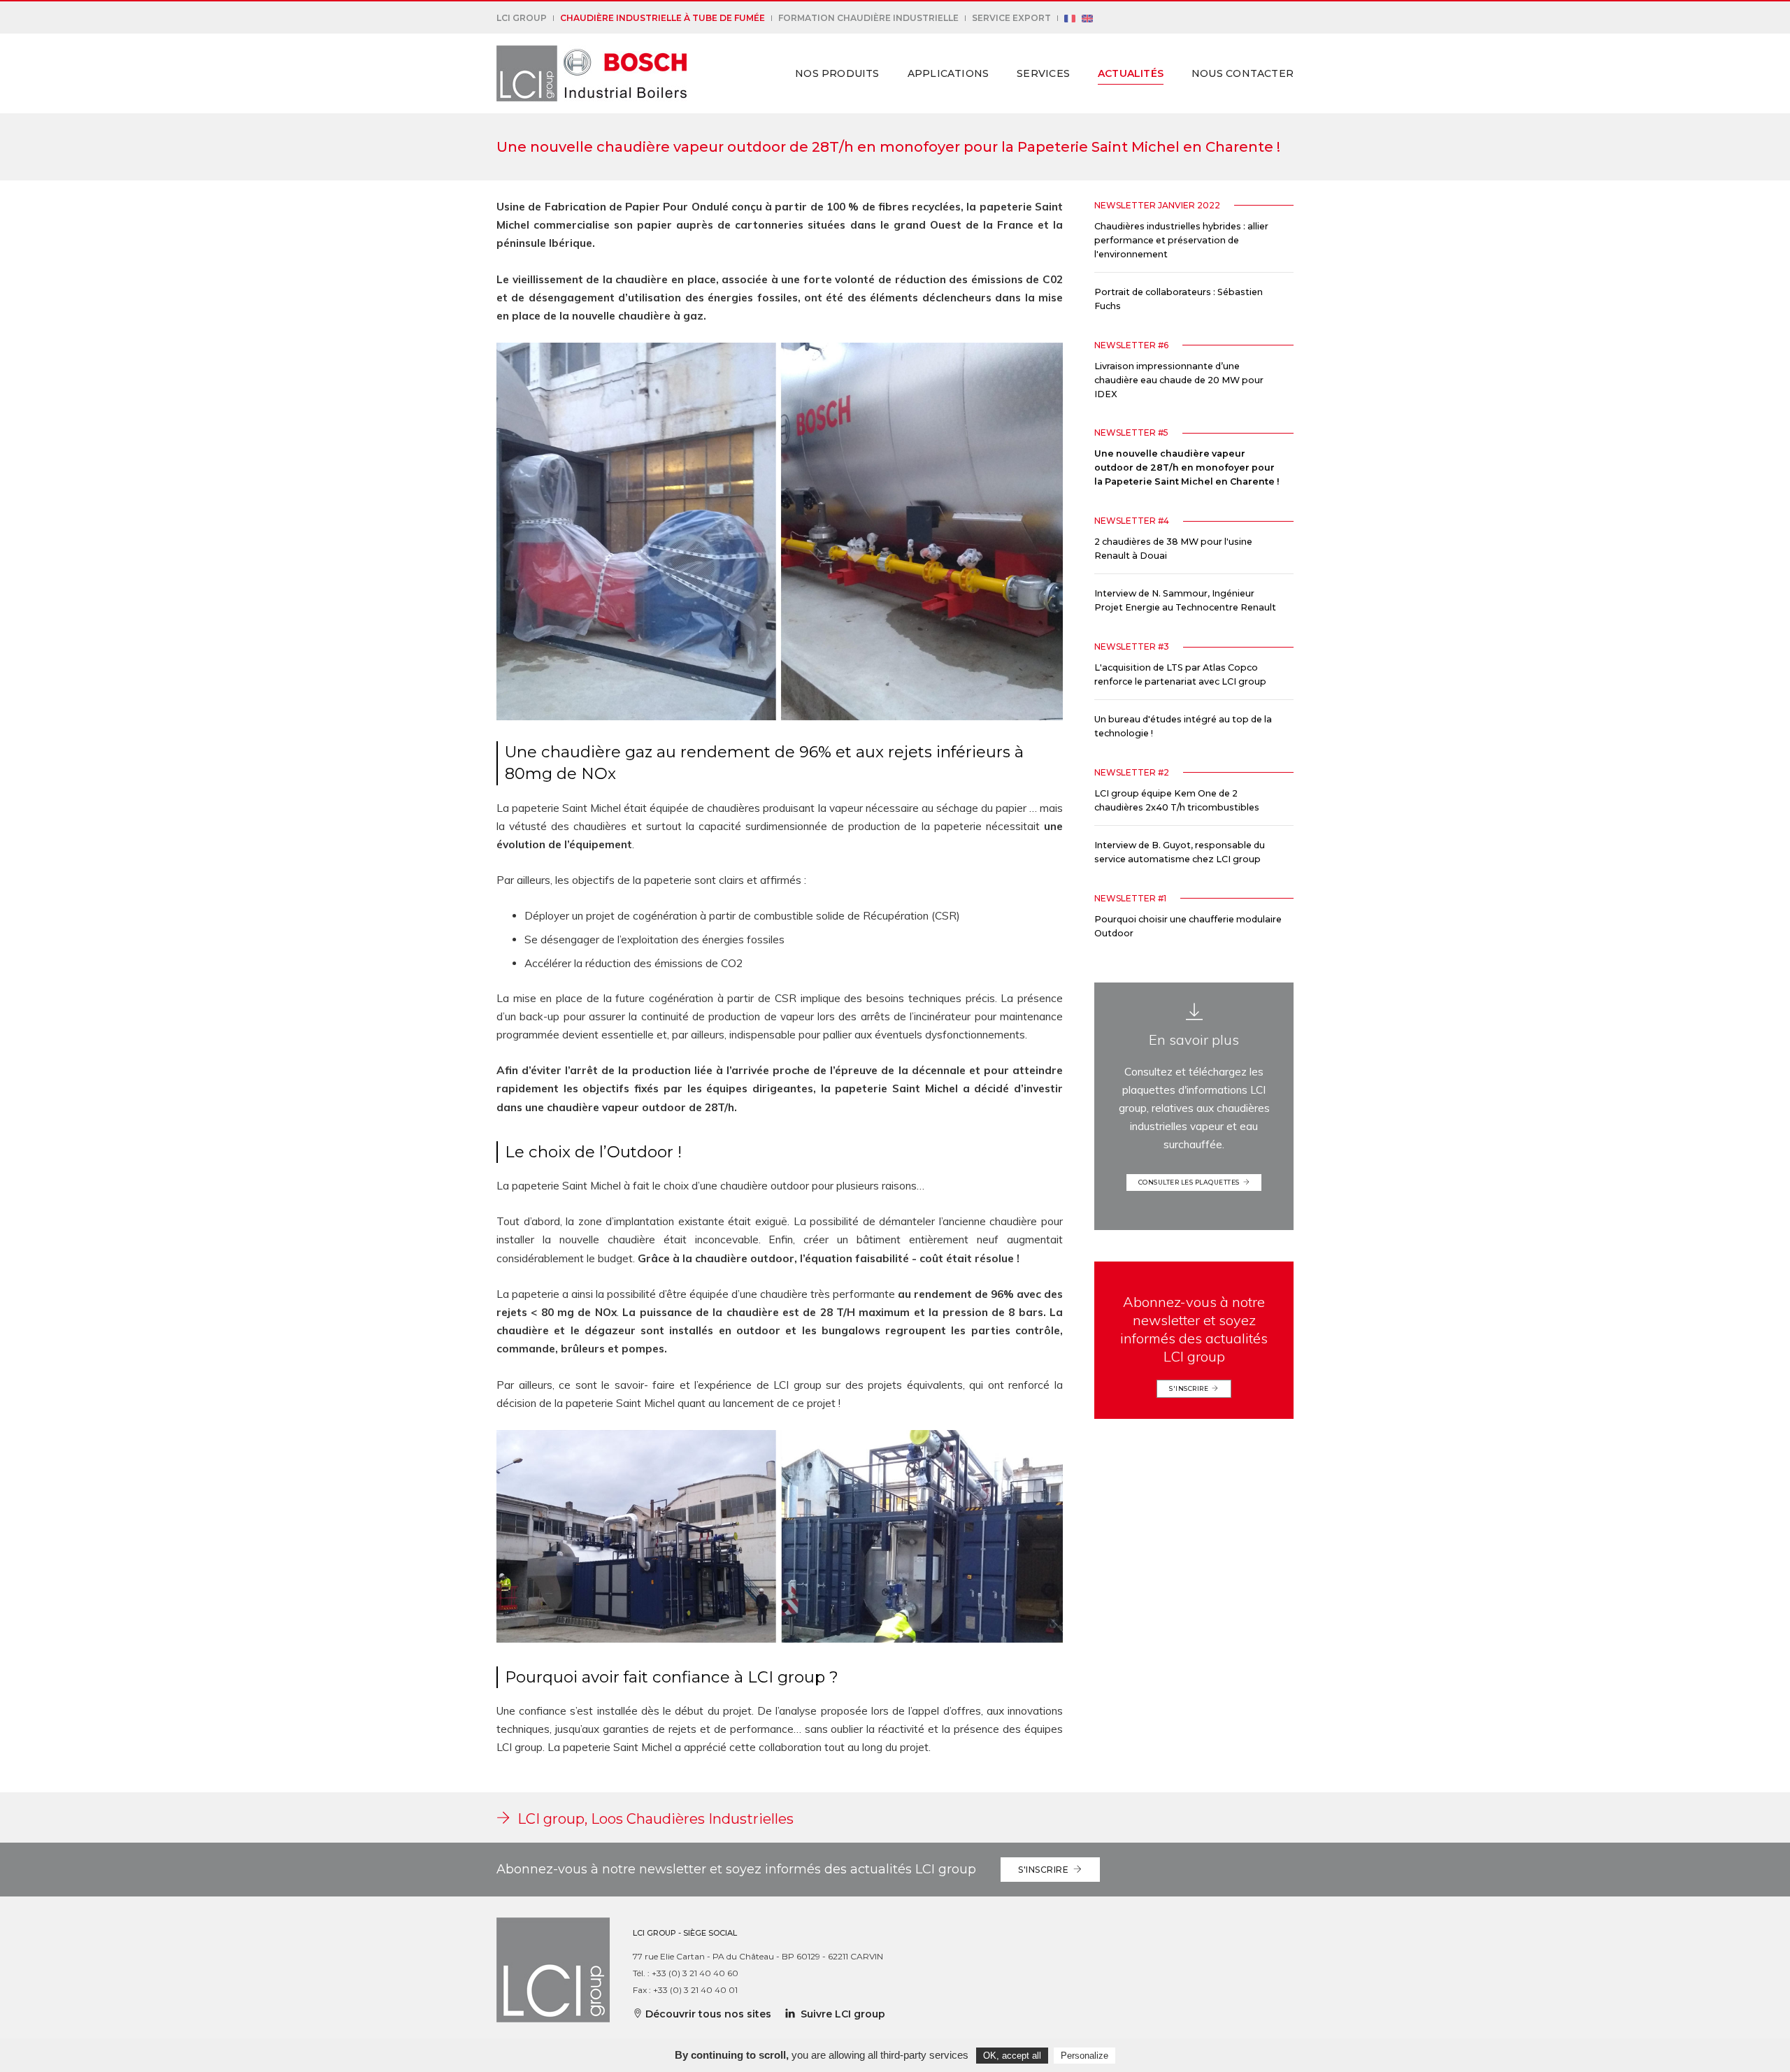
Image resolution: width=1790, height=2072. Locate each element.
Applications (948, 73)
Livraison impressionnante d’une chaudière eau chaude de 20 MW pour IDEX (1179, 380)
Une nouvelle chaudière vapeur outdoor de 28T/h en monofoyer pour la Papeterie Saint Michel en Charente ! (1187, 467)
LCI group (522, 18)
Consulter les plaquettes (1191, 1182)
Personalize (1084, 2056)
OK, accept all (1012, 2056)
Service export (1011, 18)
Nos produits (837, 73)
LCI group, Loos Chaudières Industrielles (652, 1819)
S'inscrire (1190, 1388)
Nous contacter (1243, 73)
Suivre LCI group (840, 2014)
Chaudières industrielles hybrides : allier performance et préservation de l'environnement (1181, 240)
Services (1043, 73)
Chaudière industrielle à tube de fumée (663, 18)
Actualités (1131, 73)
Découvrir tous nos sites (707, 2014)
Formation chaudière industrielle (868, 18)
